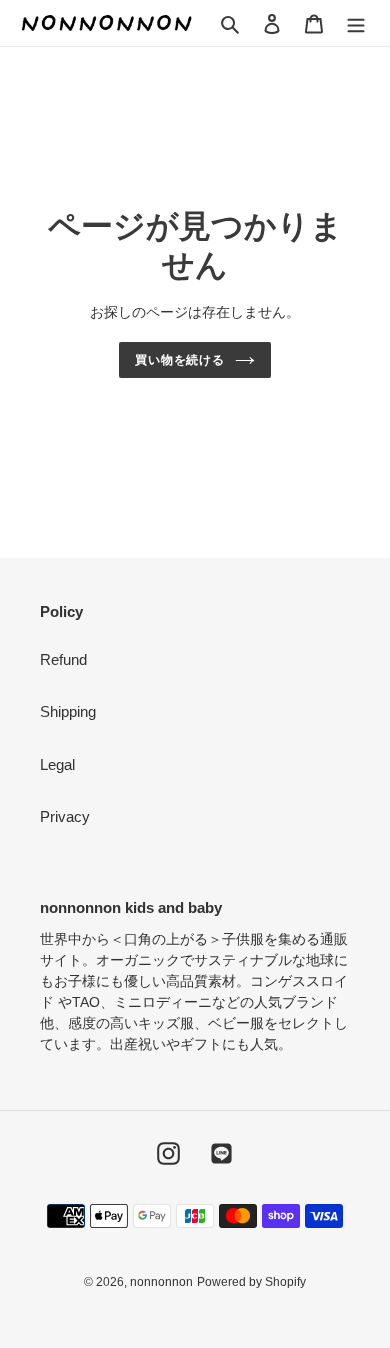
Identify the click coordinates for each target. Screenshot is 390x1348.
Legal (57, 764)
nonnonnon (161, 1282)
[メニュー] (356, 23)
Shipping (68, 711)
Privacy (65, 816)
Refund (63, 659)
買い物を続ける (180, 360)
